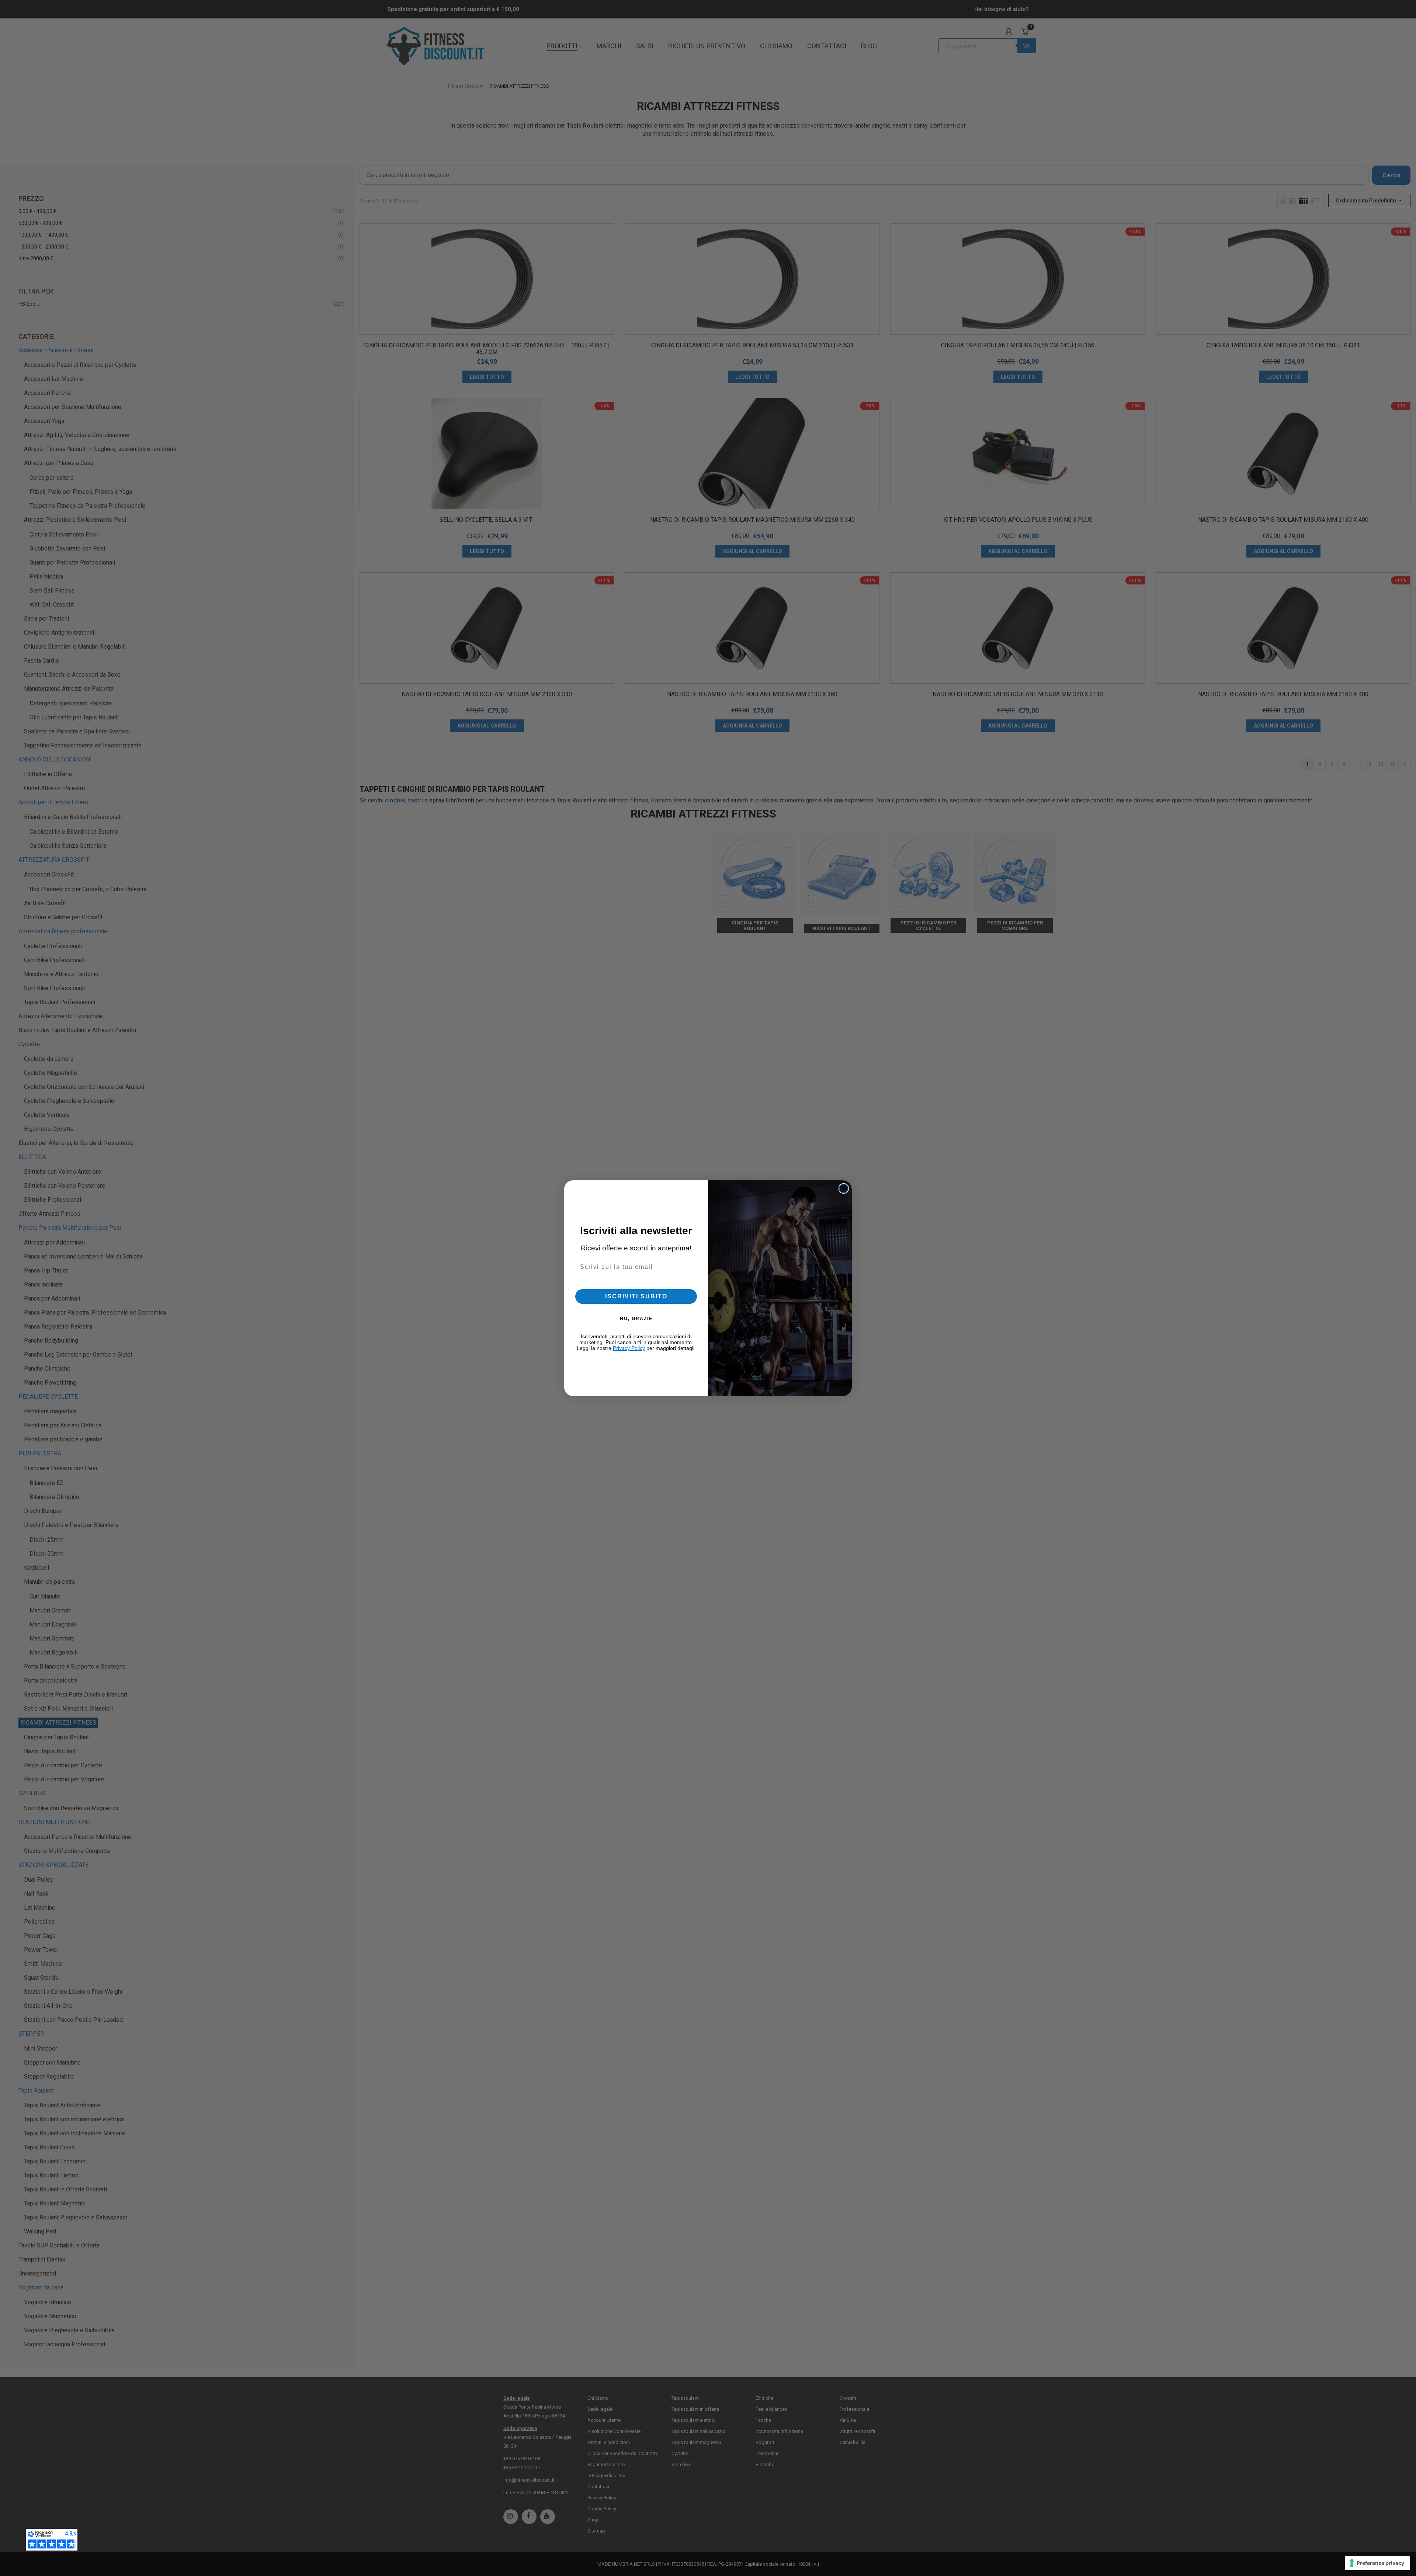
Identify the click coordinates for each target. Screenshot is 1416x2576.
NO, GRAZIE (636, 1319)
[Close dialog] (844, 1188)
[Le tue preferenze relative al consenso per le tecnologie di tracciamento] (1377, 2563)
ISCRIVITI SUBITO (636, 1296)
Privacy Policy (629, 1348)
